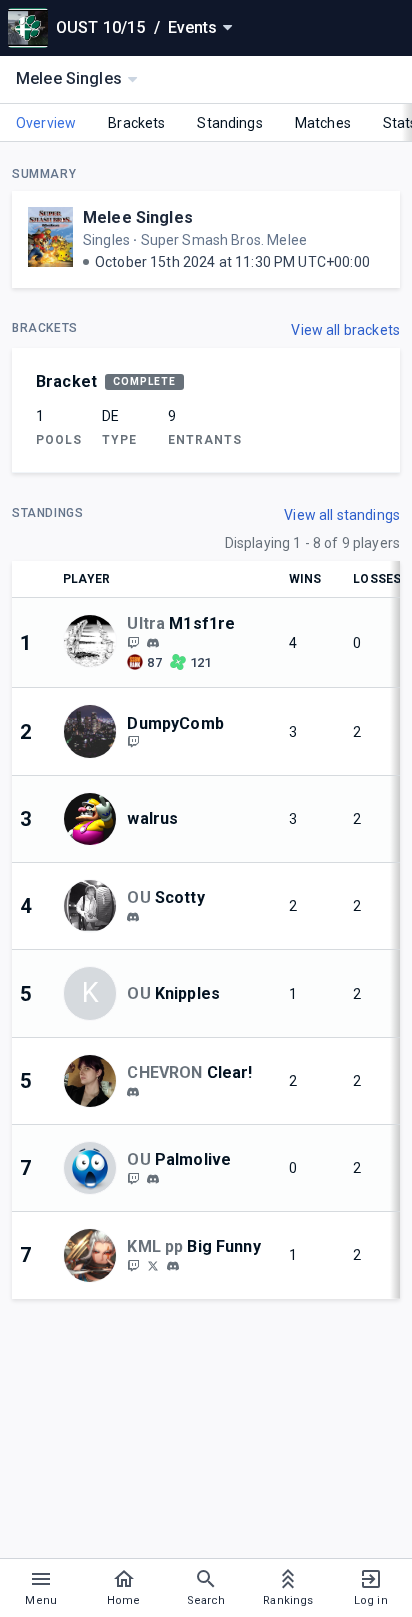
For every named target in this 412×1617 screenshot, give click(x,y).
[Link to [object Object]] (95, 642)
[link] (153, 642)
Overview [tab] (46, 123)
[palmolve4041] (153, 1179)
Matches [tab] (323, 123)
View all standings (342, 515)
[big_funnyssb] (133, 1265)
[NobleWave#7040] (133, 1092)
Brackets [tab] (136, 123)
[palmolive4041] (133, 1178)
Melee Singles (138, 217)
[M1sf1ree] (133, 642)
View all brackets (345, 330)
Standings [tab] (229, 123)
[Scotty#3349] (133, 917)
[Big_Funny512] (153, 1265)
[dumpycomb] (133, 742)
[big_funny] (173, 1266)
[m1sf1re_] (153, 643)
